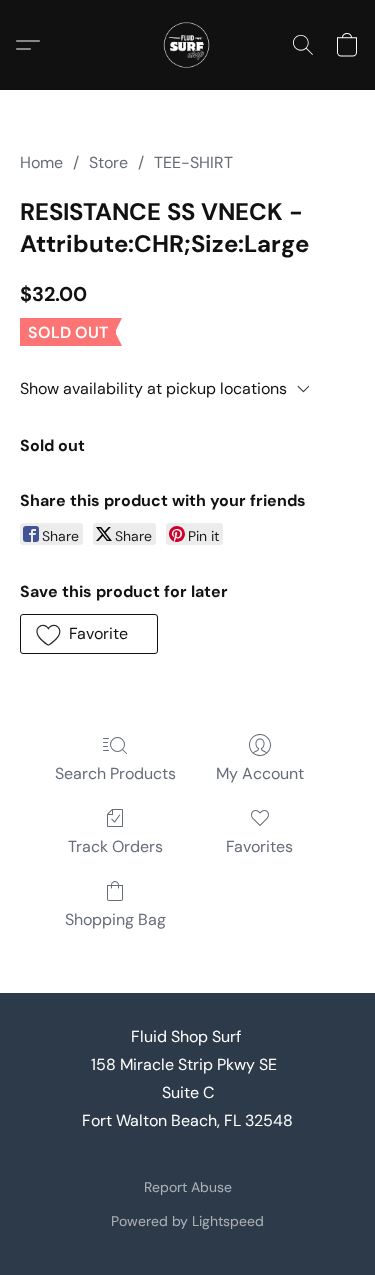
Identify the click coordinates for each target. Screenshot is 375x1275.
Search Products (115, 773)
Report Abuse (188, 1187)
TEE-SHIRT (193, 162)
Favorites (259, 846)
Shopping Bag (115, 919)
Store (108, 162)
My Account (260, 773)
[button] (188, 45)
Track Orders (115, 846)
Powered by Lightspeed (187, 1221)
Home (41, 162)
